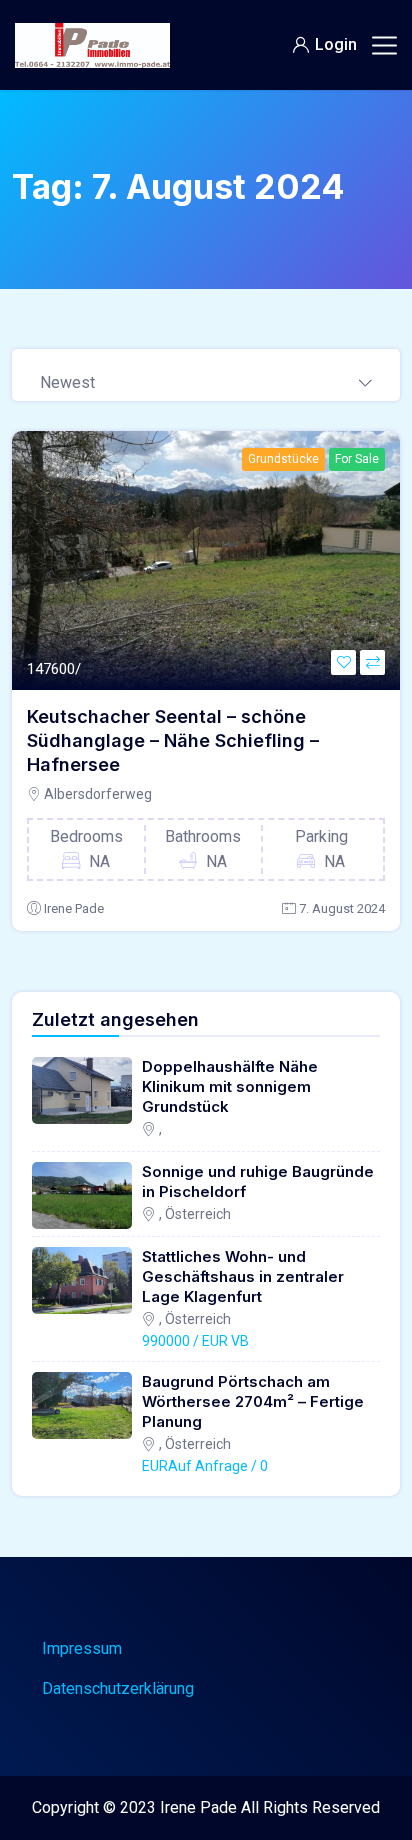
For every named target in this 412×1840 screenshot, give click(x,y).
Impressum (82, 1648)
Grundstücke (283, 459)
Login (336, 44)
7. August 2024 (342, 908)
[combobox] (206, 376)
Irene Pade (74, 908)
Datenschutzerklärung (118, 1688)
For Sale (357, 459)
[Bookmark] (343, 662)
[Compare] (372, 662)
